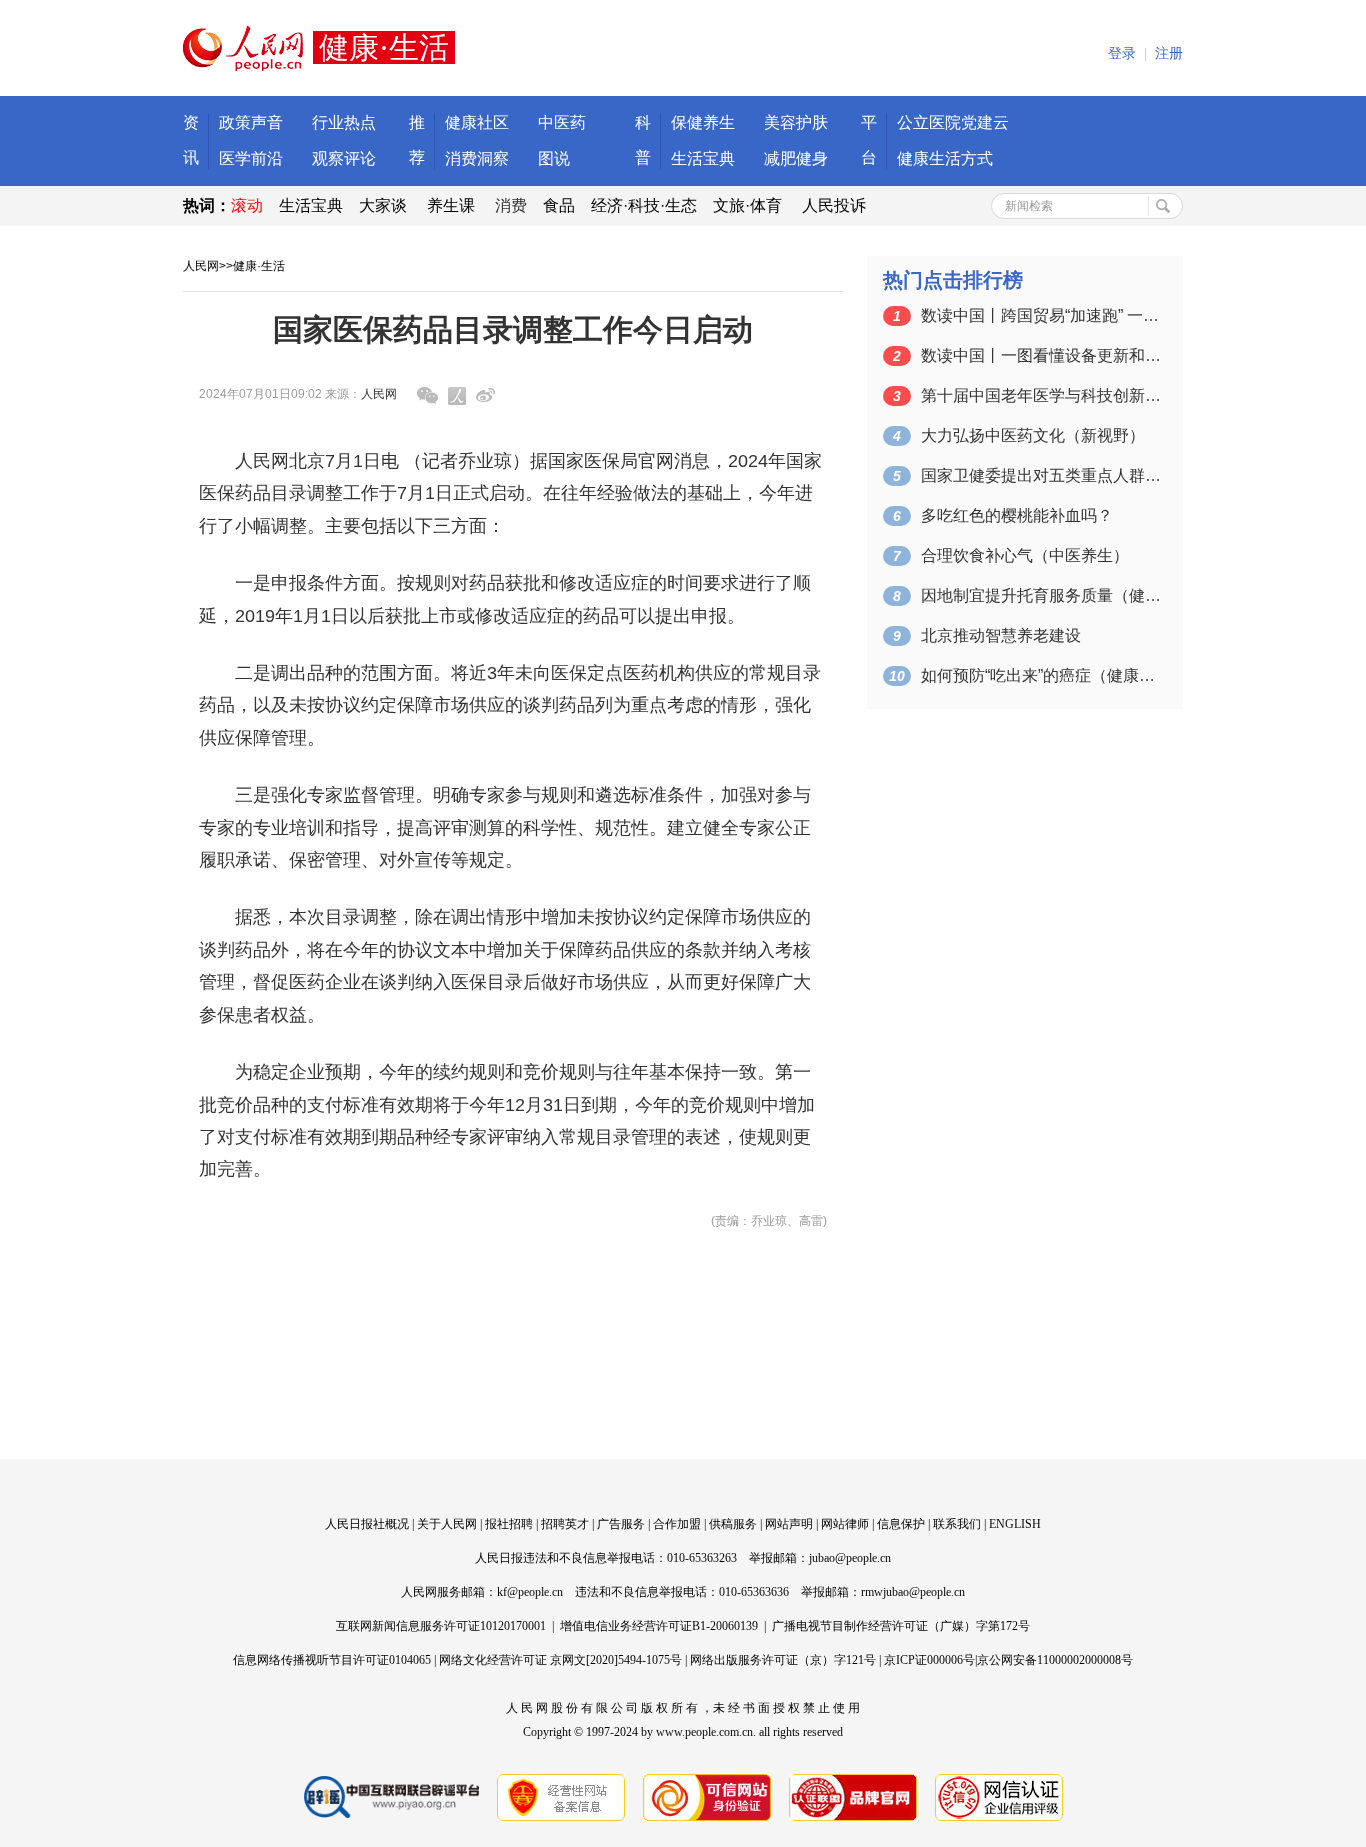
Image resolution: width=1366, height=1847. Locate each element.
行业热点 (344, 122)
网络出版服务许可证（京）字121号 (783, 1660)
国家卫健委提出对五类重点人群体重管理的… (1041, 475)
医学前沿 (251, 158)
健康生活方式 (945, 158)
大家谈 (383, 205)
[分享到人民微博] (457, 396)
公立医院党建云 (953, 122)
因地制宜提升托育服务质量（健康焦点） (1041, 595)
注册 (1169, 53)
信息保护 (901, 1524)
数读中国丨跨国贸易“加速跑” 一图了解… (1041, 315)
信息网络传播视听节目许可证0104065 (332, 1660)
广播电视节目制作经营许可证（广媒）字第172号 (901, 1626)
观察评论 (344, 158)
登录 (1122, 53)
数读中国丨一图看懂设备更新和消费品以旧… (1041, 355)
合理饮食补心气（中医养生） (1025, 555)
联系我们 (957, 1524)
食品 (559, 205)
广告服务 (621, 1524)
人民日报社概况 (367, 1524)
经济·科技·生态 (644, 205)
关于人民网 (447, 1524)
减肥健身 (796, 158)
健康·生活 (259, 266)
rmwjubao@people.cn (913, 1592)
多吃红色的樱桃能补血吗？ (1017, 515)
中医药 (562, 122)
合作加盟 (677, 1524)
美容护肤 (796, 122)
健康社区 (477, 122)
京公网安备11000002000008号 (1055, 1660)
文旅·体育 (747, 205)
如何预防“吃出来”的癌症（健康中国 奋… (1041, 675)
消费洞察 (477, 158)
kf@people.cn (530, 1592)
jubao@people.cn (850, 1558)
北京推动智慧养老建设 (1001, 635)
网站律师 (845, 1524)
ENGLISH (1015, 1524)
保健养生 (703, 122)
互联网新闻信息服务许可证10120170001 (441, 1626)
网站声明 (789, 1524)
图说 (554, 158)
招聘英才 (565, 1524)
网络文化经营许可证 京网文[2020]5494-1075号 (560, 1660)
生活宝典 (703, 158)
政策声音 (251, 122)
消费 (511, 205)
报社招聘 (509, 1524)
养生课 (451, 205)
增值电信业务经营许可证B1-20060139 (659, 1626)
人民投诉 (834, 205)
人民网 (201, 266)
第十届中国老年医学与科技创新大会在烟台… (1041, 395)
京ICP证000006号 (929, 1660)
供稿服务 (733, 1524)
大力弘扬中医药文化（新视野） (1033, 435)
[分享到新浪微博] (485, 395)
